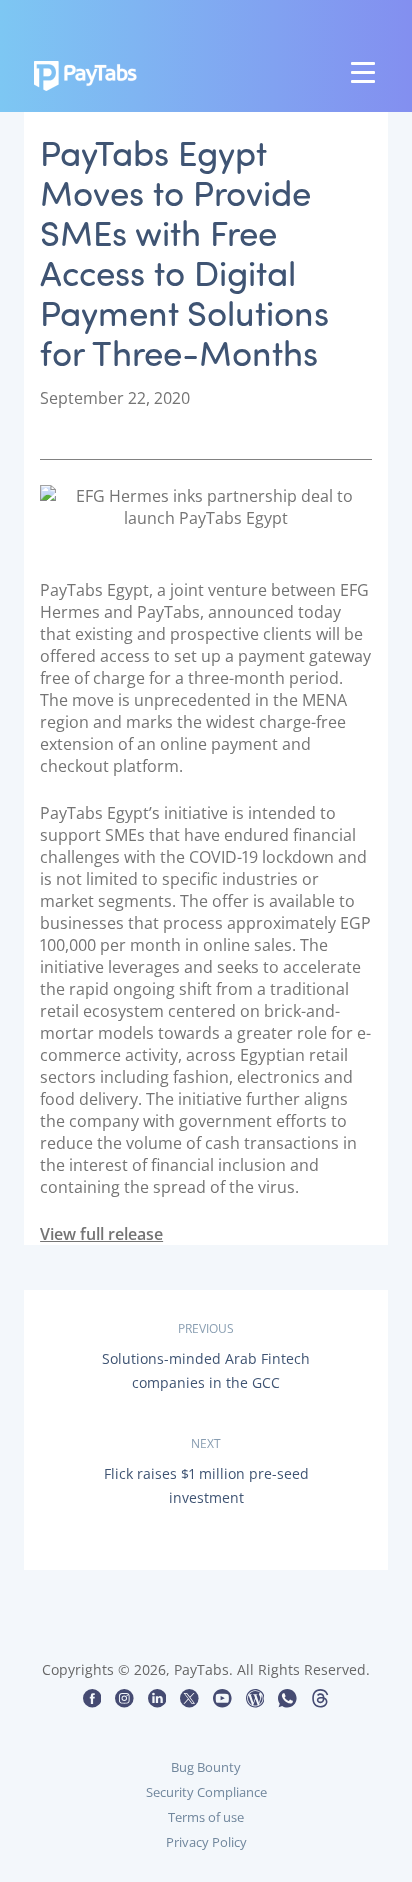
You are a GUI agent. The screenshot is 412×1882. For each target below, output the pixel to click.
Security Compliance (206, 1792)
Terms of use (206, 1817)
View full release (101, 1234)
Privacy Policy (206, 1842)
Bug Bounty (206, 1767)
